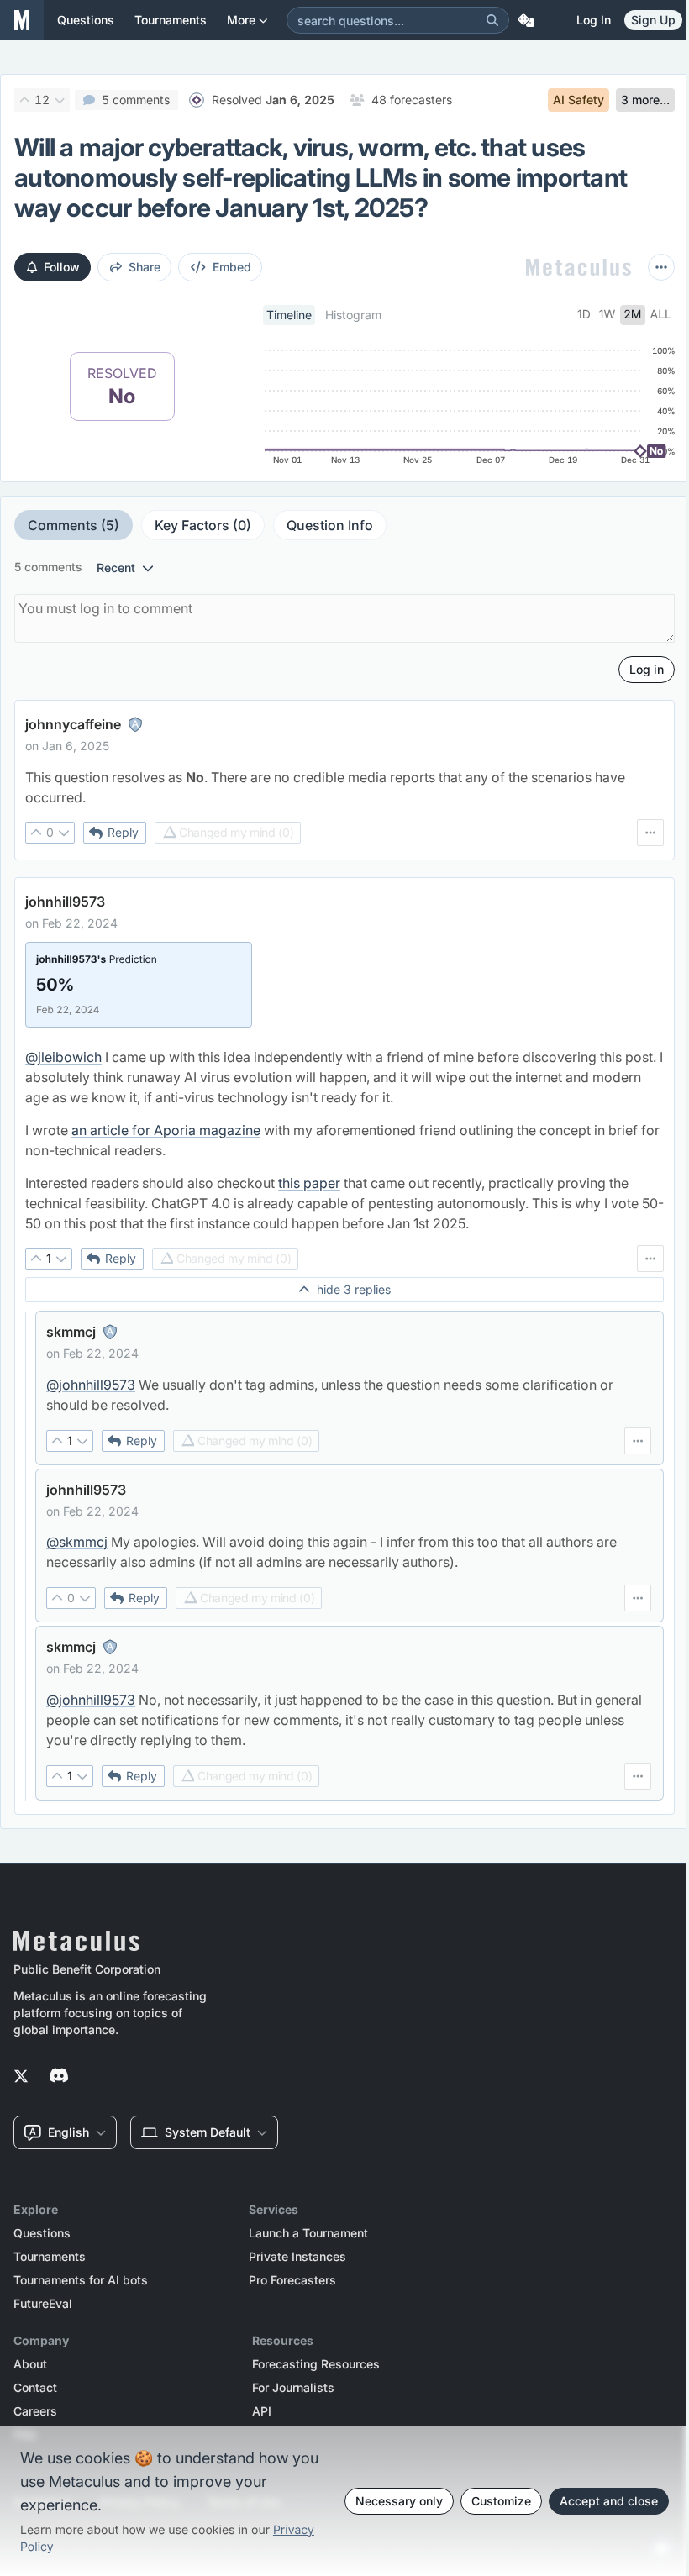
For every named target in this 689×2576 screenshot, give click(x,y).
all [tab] (661, 315)
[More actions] (661, 267)
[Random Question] (526, 20)
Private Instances (297, 2257)
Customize (501, 2501)
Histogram (353, 315)
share (145, 267)
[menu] (650, 833)
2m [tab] (632, 315)
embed (232, 267)
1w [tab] (607, 315)
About (30, 2364)
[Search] (492, 20)
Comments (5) (74, 525)
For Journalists (293, 2388)
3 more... (645, 100)
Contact (35, 2388)
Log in (594, 20)
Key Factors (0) (203, 525)
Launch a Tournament (308, 2233)
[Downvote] (60, 100)
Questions (42, 2233)
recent (116, 568)
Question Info (330, 525)
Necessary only (399, 2501)
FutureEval (43, 2304)
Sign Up (653, 20)
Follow (62, 267)
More (241, 20)
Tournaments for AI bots (81, 2280)
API (262, 2411)
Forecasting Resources (316, 2364)
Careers (35, 2411)
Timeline (289, 315)
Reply (123, 832)
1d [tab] (584, 315)
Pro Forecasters (292, 2280)
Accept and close (609, 2501)
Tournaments (50, 2257)
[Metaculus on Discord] (59, 2077)
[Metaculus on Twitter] (21, 2077)
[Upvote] (24, 100)
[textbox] (344, 787)
